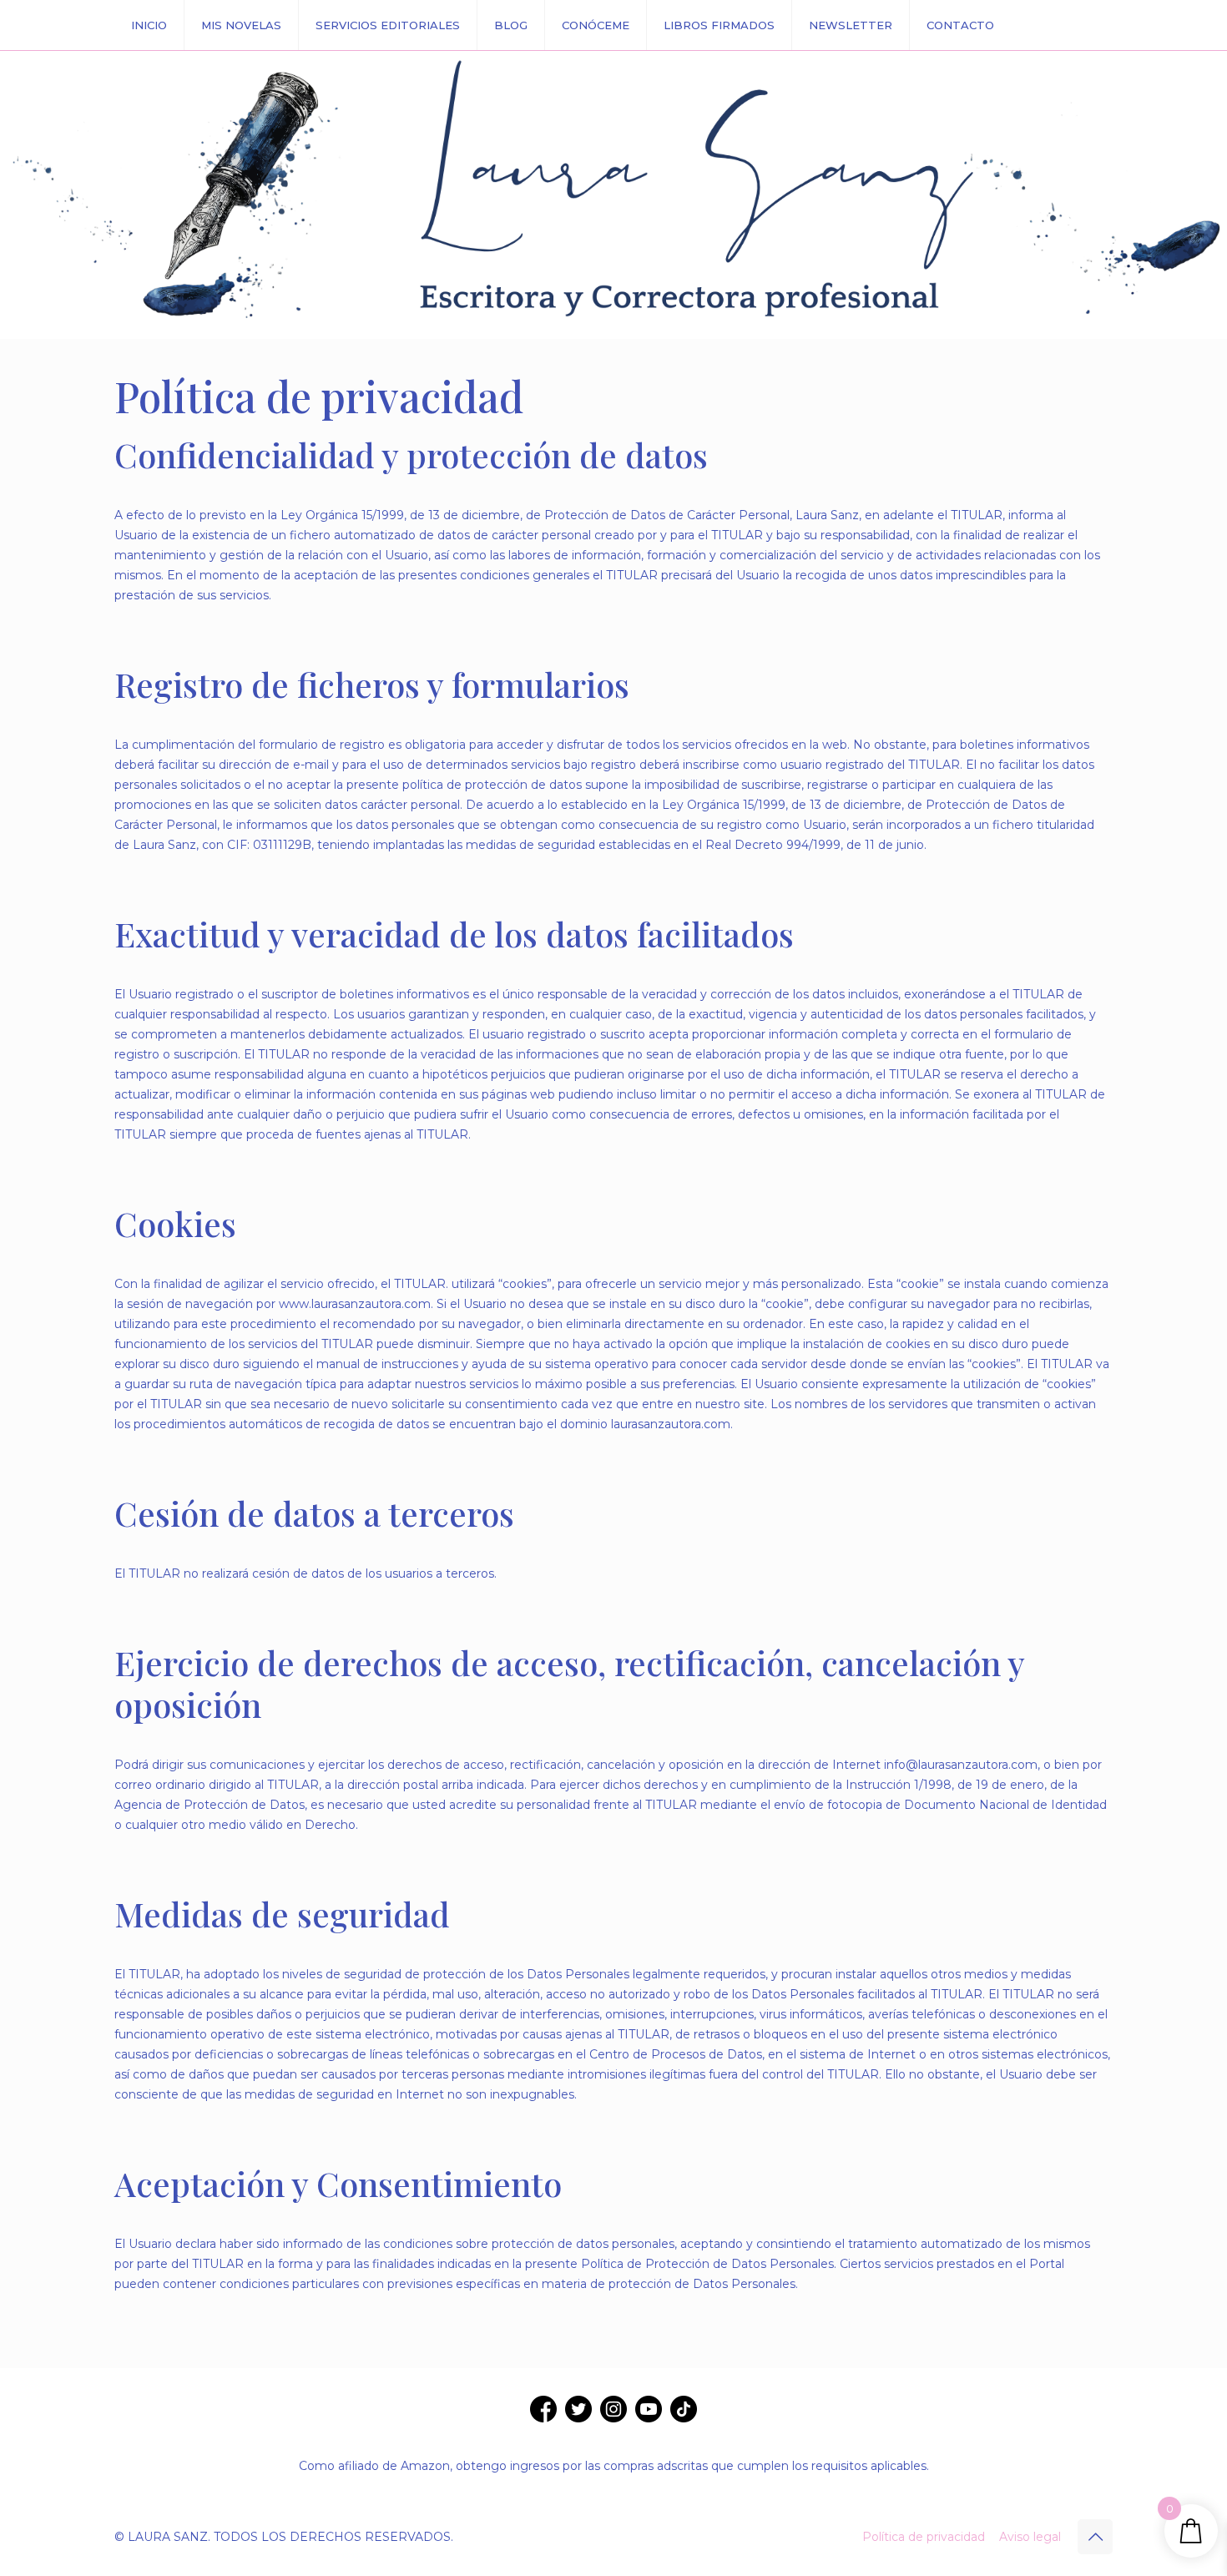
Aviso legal (1030, 2537)
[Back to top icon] (1095, 2537)
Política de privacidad (924, 2537)
